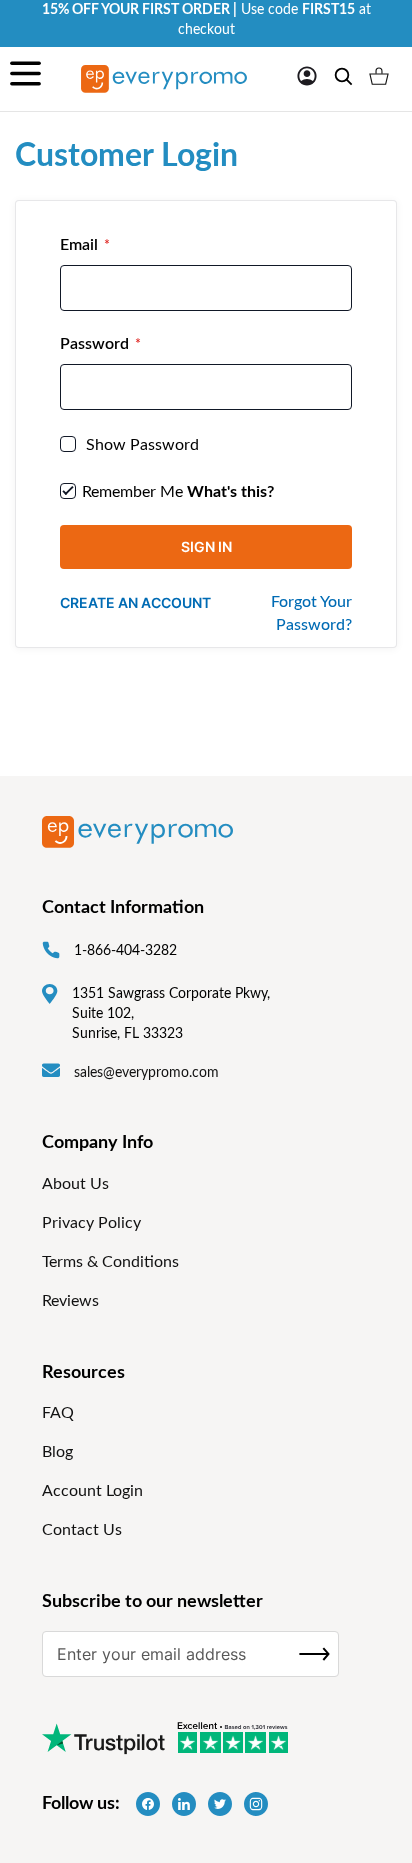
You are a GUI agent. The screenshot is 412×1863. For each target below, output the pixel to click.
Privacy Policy (91, 1223)
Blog (57, 1452)
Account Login (92, 1491)
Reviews (70, 1301)
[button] (307, 76)
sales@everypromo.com (146, 1073)
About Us (75, 1184)
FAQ (58, 1413)
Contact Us (82, 1530)
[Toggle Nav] (25, 78)
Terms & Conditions (110, 1262)
